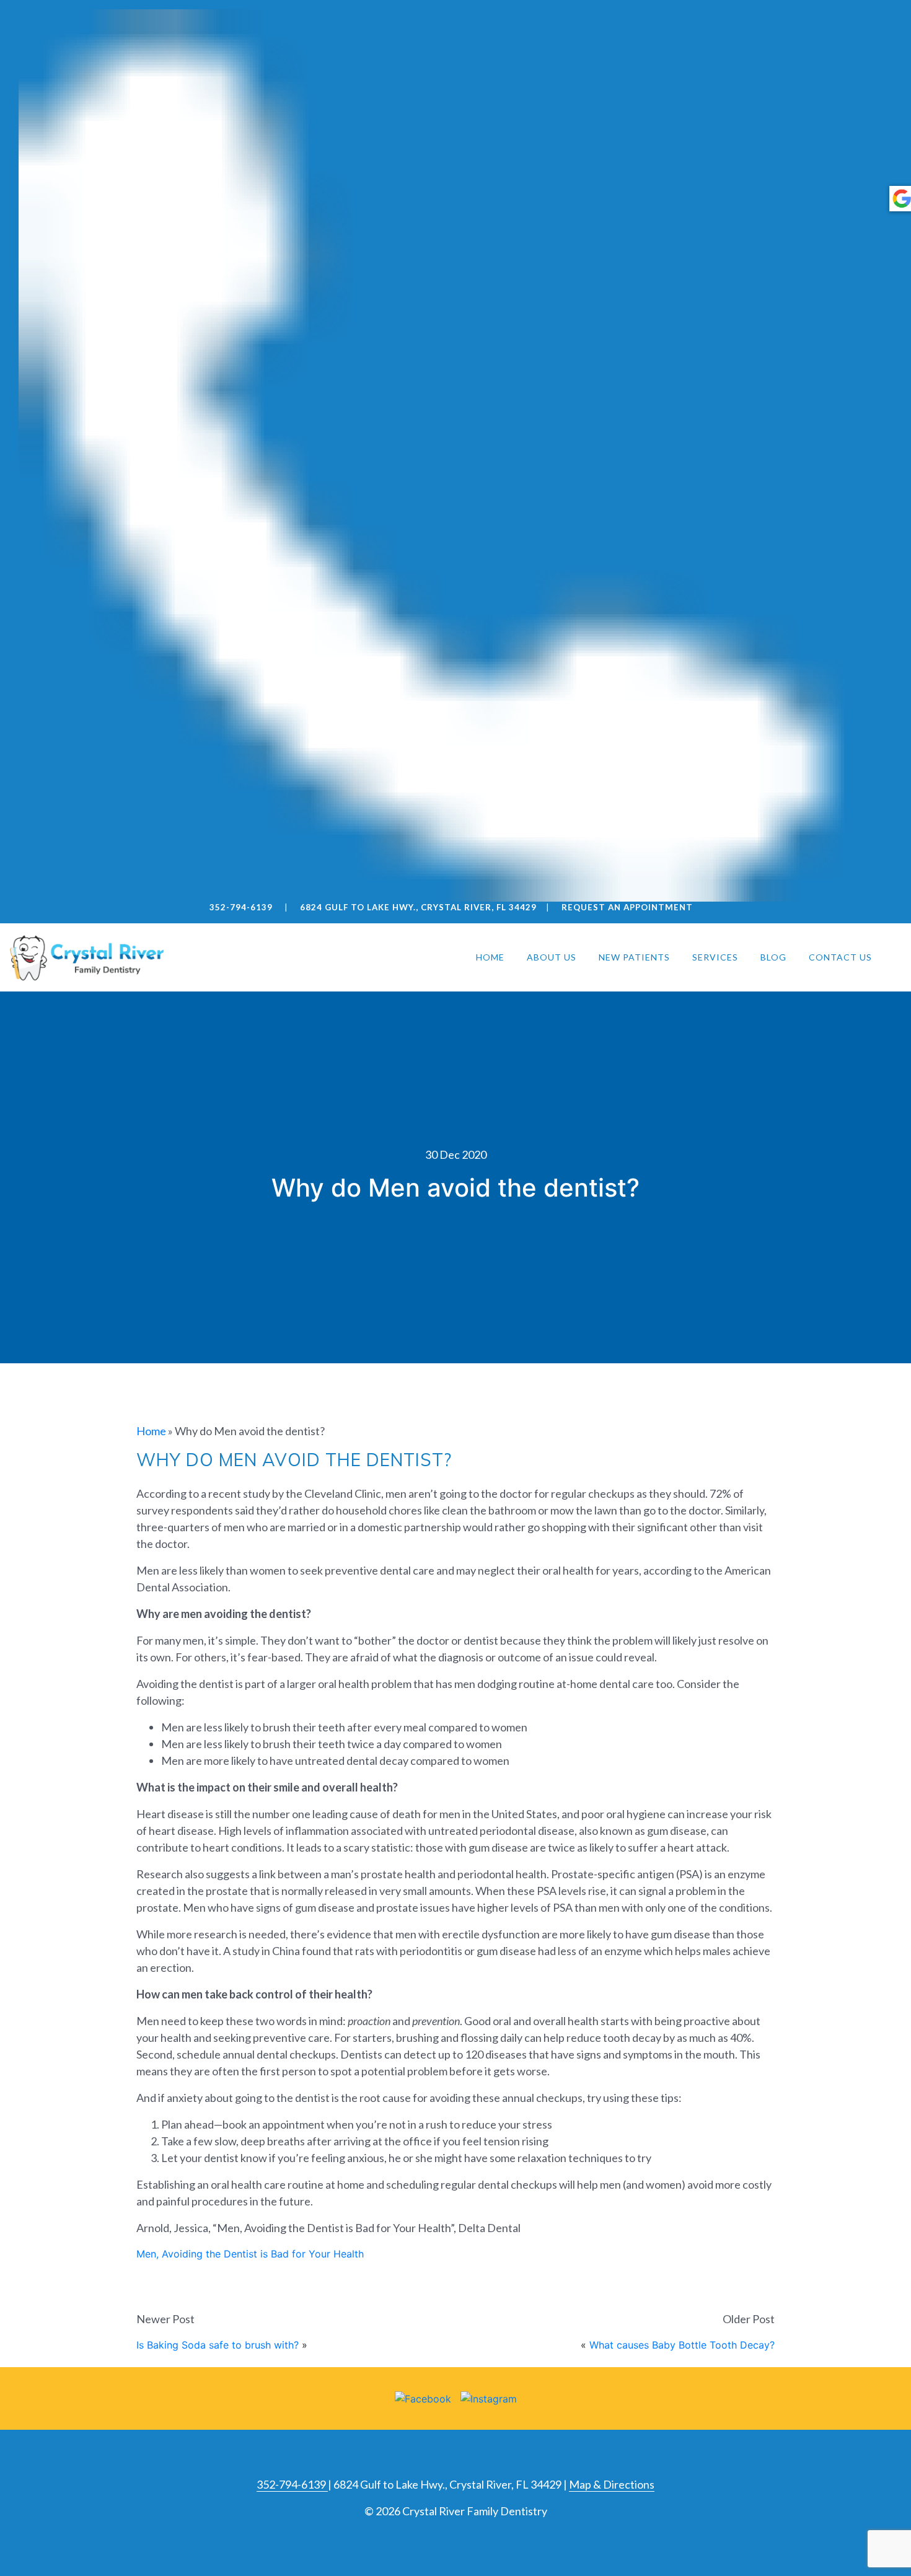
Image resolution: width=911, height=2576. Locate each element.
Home (490, 957)
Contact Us (840, 957)
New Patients (634, 957)
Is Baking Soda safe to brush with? (218, 2345)
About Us (552, 957)
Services (715, 957)
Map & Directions (612, 2484)
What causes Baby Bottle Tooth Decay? (682, 2345)
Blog (773, 957)
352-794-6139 (292, 2484)
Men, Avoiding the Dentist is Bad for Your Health (250, 2254)
